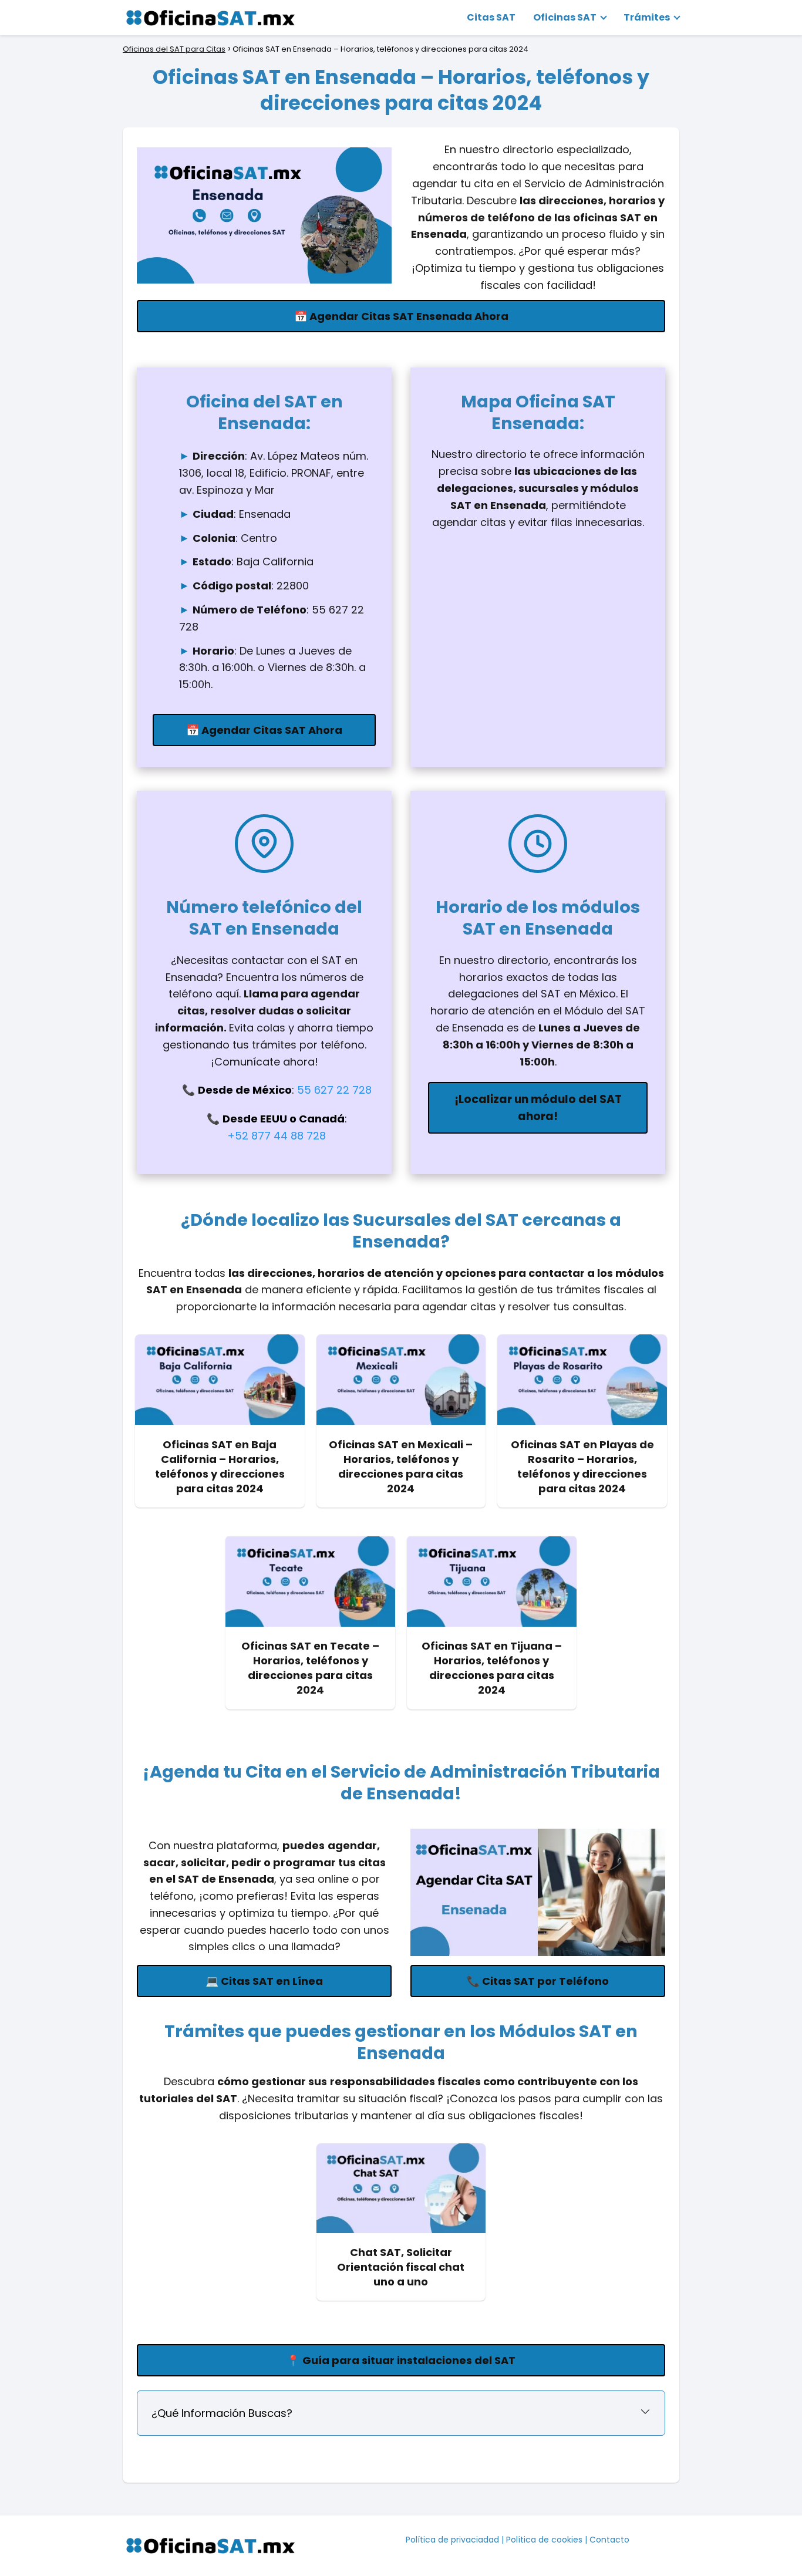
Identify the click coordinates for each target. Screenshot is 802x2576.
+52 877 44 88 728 (277, 1136)
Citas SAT (491, 17)
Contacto (609, 2540)
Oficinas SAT (565, 17)
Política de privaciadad (452, 2540)
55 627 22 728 (334, 1090)
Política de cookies (544, 2540)
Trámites (647, 17)
